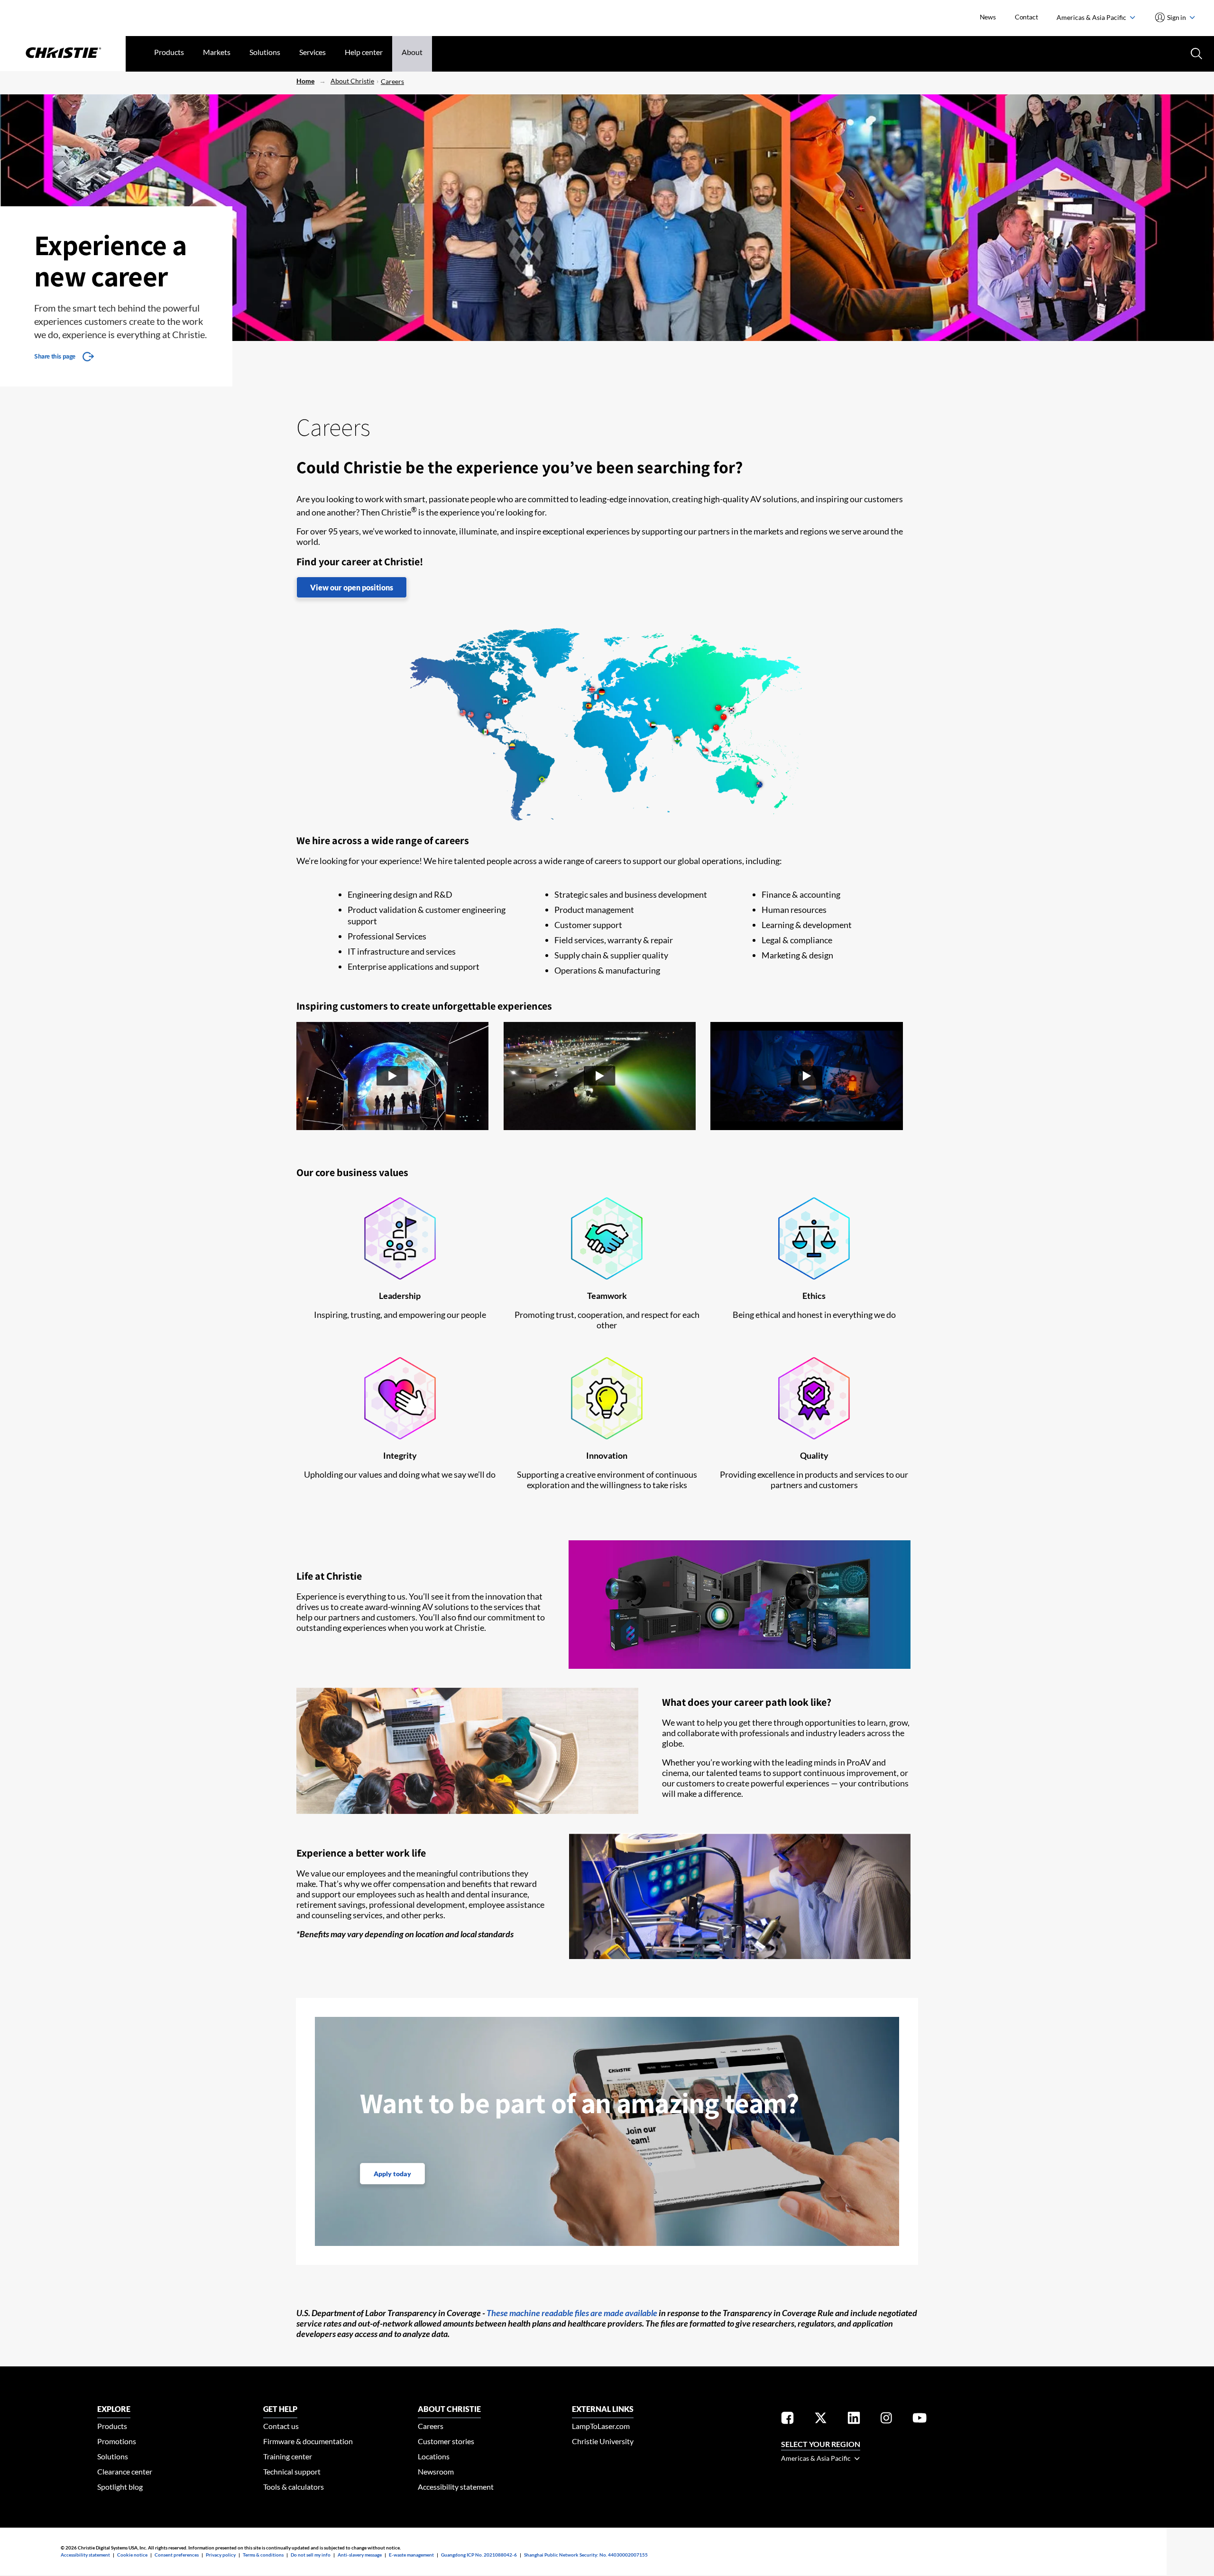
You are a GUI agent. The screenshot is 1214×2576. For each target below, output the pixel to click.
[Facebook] (787, 2420)
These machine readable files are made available (572, 2313)
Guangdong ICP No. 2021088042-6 (479, 2555)
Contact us (281, 2426)
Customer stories (446, 2441)
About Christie (352, 81)
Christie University (603, 2441)
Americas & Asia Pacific (1092, 17)
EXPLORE (114, 2409)
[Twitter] (821, 2420)
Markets (217, 52)
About (412, 52)
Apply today (392, 2174)
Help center (364, 52)
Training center (288, 2456)
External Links (603, 2409)
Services (313, 52)
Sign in (1177, 17)
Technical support (292, 2471)
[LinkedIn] (854, 2420)
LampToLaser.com (601, 2426)
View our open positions (352, 587)
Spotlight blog (120, 2487)
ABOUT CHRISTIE (449, 2409)
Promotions (117, 2441)
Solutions (265, 52)
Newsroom (436, 2471)
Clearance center (125, 2471)
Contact (1026, 17)
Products (169, 52)
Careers (392, 81)
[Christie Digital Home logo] (63, 54)
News (988, 17)
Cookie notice (132, 2555)
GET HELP (280, 2409)
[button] (392, 1077)
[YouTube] (920, 2420)
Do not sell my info (311, 2555)
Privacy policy (221, 2555)
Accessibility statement (456, 2487)
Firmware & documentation (308, 2441)
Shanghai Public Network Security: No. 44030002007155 (586, 2555)
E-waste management (411, 2555)
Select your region (821, 2444)
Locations (434, 2456)
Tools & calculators (294, 2487)
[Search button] (1196, 53)
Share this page (55, 356)
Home (305, 81)
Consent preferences (177, 2555)
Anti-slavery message (360, 2555)
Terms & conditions (263, 2555)
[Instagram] (886, 2420)
